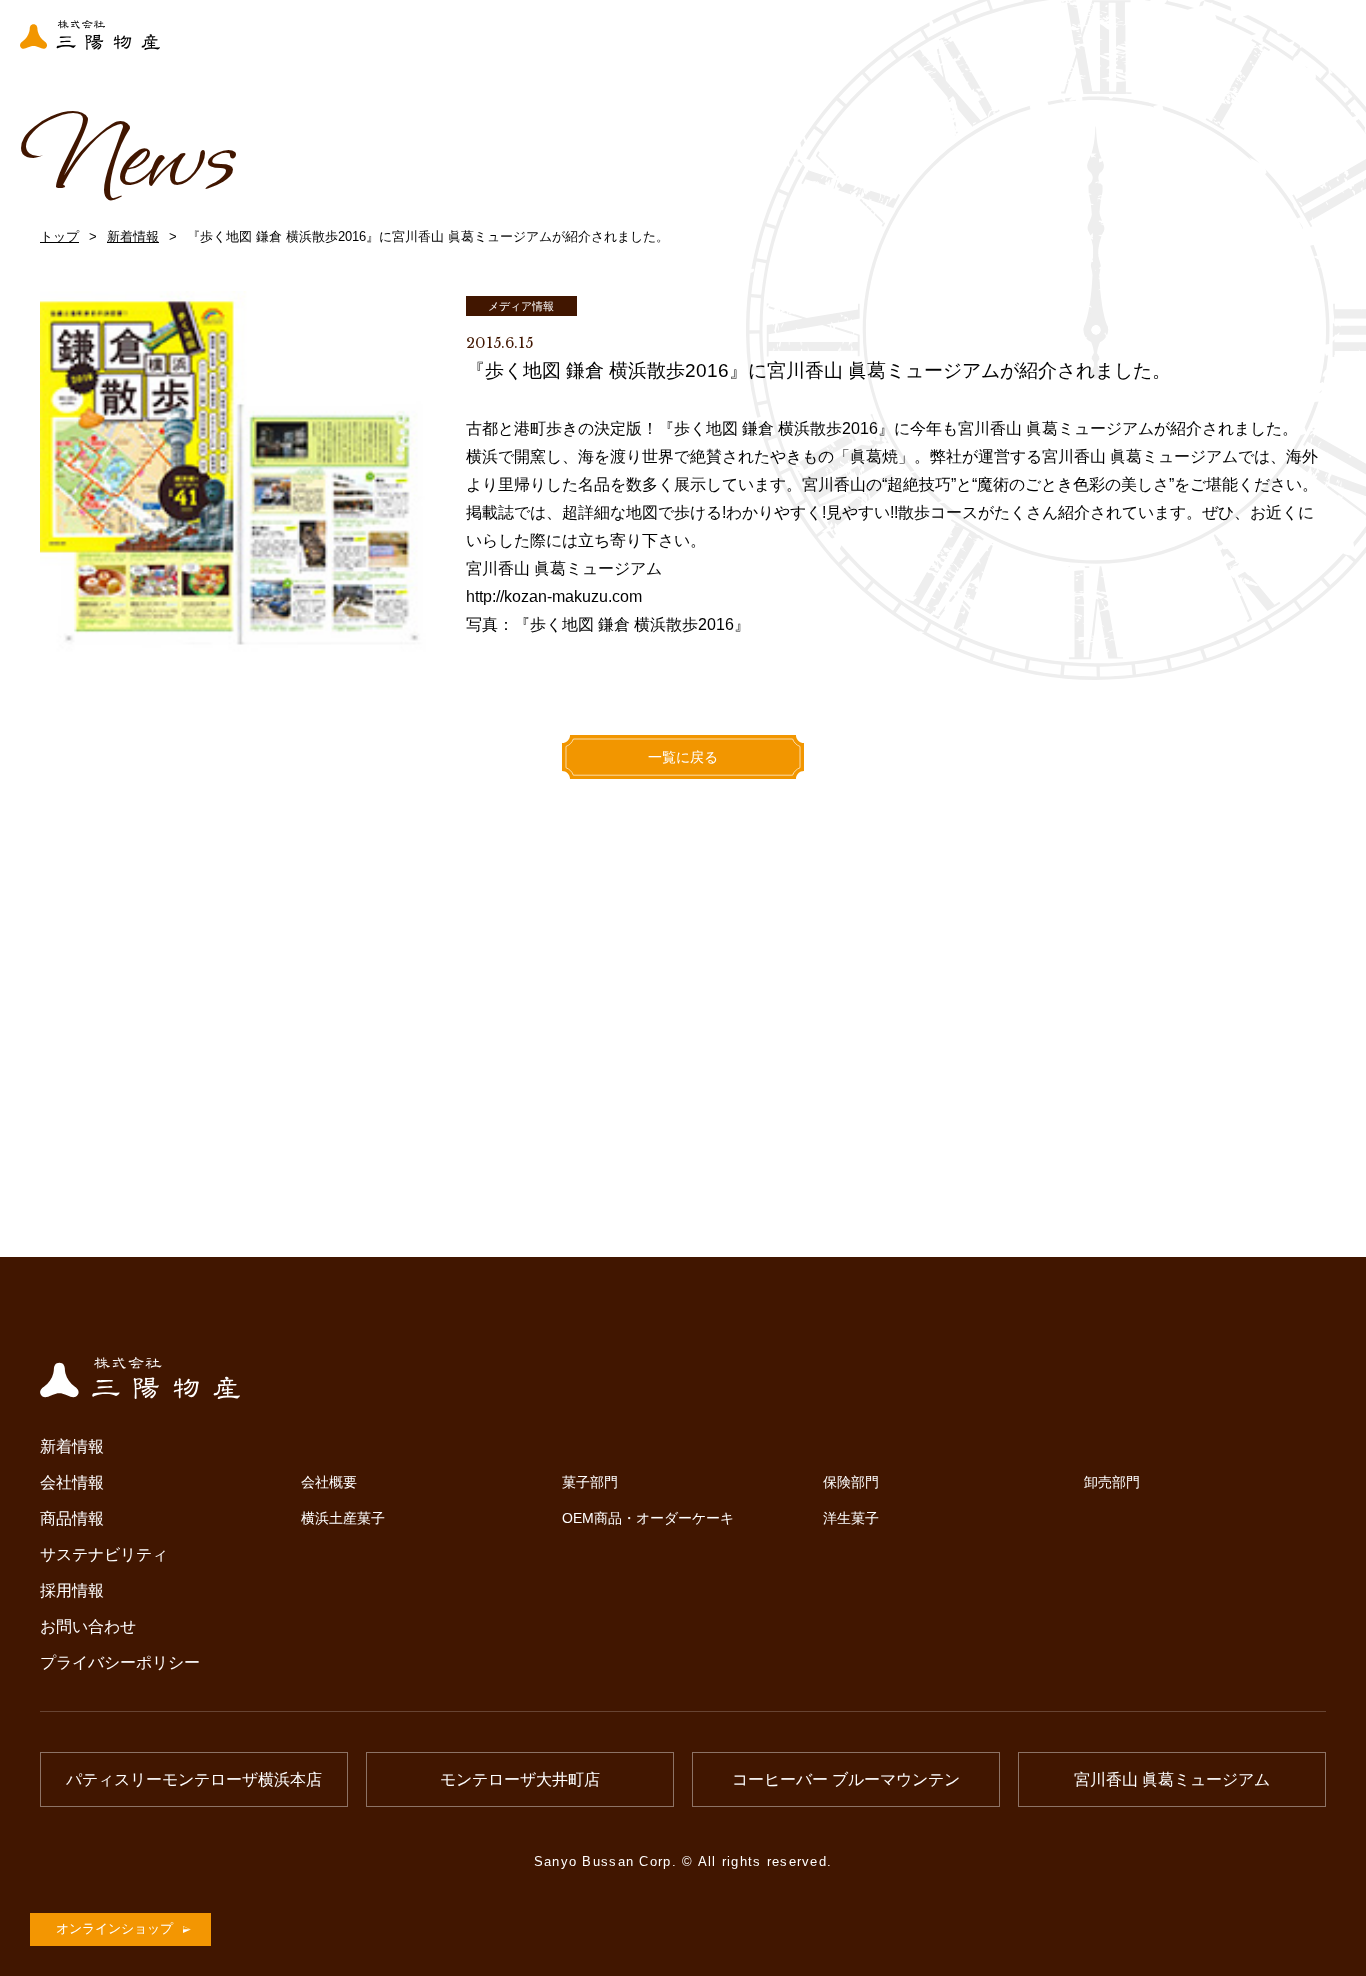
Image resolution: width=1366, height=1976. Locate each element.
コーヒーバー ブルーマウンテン (846, 1779)
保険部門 (851, 1482)
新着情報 (133, 236)
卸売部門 (1112, 1482)
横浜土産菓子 (343, 1518)
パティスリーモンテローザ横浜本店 (194, 1779)
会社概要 (329, 1482)
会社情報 (72, 1483)
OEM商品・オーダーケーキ (648, 1518)
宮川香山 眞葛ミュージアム (1172, 1779)
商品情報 (72, 1519)
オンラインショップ (114, 1928)
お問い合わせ (88, 1627)
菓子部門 (590, 1482)
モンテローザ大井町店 (520, 1779)
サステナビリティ (104, 1555)
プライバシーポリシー (120, 1663)
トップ (59, 236)
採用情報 (72, 1591)
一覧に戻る (683, 757)
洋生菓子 (851, 1518)
